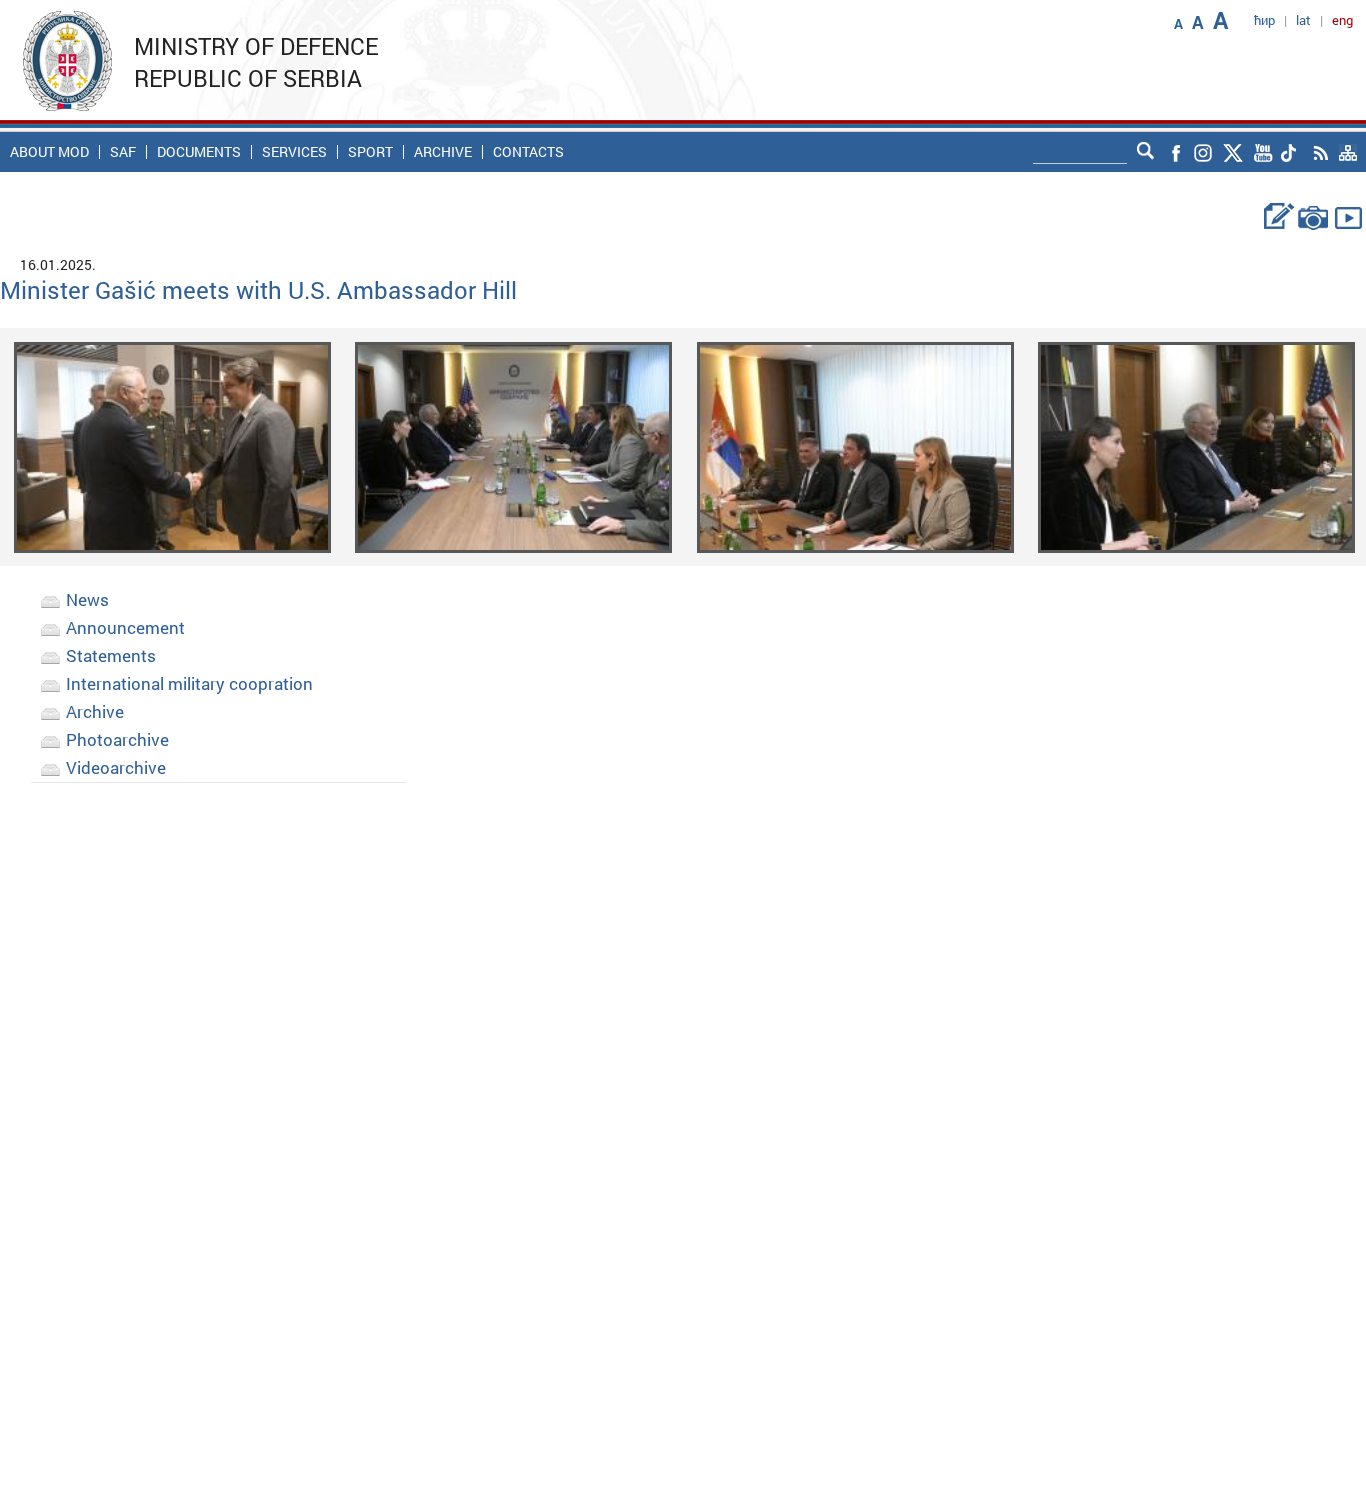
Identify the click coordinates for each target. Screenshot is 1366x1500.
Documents (199, 152)
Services (294, 152)
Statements (111, 655)
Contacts (528, 152)
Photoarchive (117, 739)
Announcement (125, 627)
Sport (370, 152)
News (87, 599)
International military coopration (189, 683)
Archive (443, 152)
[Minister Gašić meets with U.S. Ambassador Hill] (172, 445)
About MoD (49, 152)
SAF (123, 152)
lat (1303, 20)
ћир (1264, 20)
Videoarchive (116, 767)
